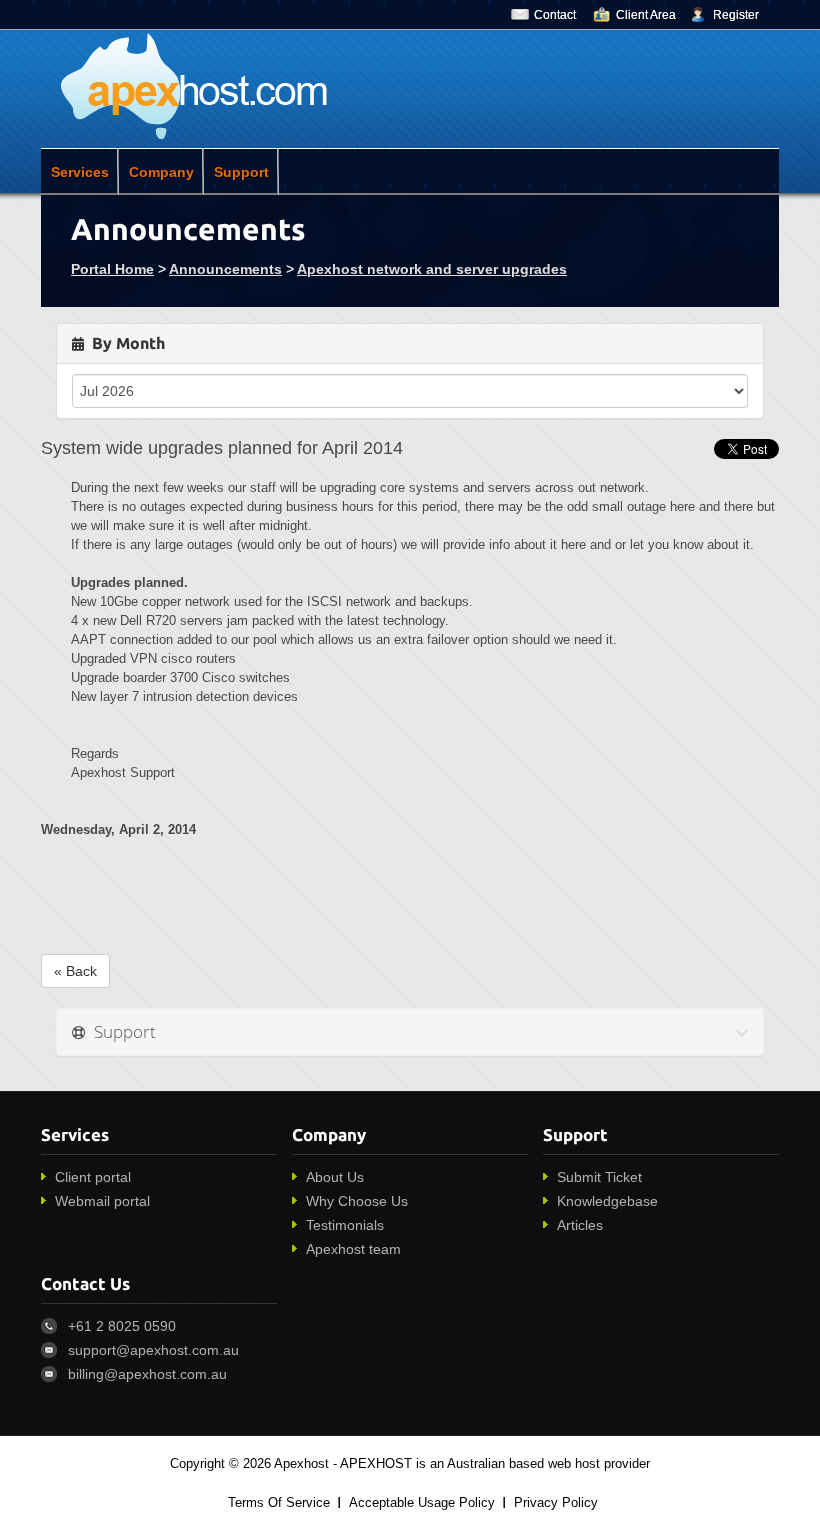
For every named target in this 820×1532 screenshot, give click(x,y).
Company (161, 172)
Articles (580, 1225)
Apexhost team (353, 1249)
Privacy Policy (556, 1502)
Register (736, 15)
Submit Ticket (599, 1177)
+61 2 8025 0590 (122, 1326)
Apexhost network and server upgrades (432, 269)
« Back (75, 971)
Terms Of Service (279, 1502)
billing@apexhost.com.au (147, 1374)
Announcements (225, 269)
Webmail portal (102, 1201)
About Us (335, 1177)
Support (241, 172)
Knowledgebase (607, 1201)
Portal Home (112, 269)
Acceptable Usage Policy (422, 1502)
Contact (555, 15)
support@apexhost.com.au (153, 1350)
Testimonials (345, 1225)
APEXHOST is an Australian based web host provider (495, 1463)
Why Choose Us (357, 1201)
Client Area (646, 15)
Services (80, 172)
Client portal (93, 1177)
